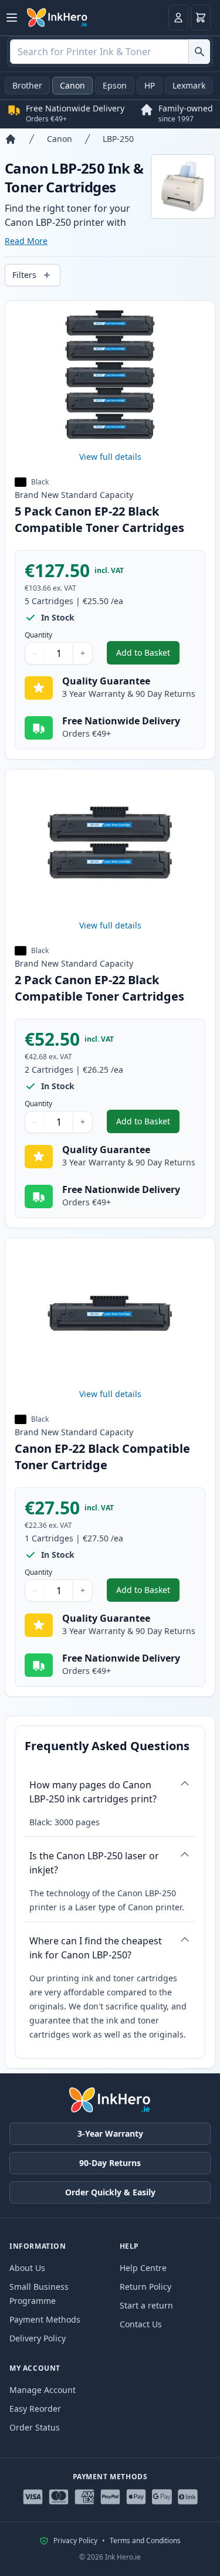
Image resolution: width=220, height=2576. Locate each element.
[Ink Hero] (57, 18)
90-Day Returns (110, 2163)
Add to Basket (148, 655)
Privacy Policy (75, 2541)
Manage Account (43, 2390)
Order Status (35, 2427)
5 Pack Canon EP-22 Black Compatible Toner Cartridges (99, 519)
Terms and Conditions (145, 2541)
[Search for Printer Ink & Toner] (199, 52)
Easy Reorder (35, 2409)
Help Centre (143, 2268)
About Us (27, 2268)
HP (150, 85)
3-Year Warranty (110, 2133)
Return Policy (145, 2287)
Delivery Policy (38, 2338)
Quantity (38, 635)
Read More (26, 241)
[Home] (11, 139)
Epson (115, 85)
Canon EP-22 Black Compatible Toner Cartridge (102, 1457)
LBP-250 (118, 139)
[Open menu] (12, 18)
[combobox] (110, 52)
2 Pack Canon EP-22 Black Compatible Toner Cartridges (99, 988)
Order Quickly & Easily (110, 2192)
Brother (27, 85)
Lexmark (189, 85)
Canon (72, 85)
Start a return (146, 2305)
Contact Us (141, 2324)
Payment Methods (45, 2319)
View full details (110, 457)
